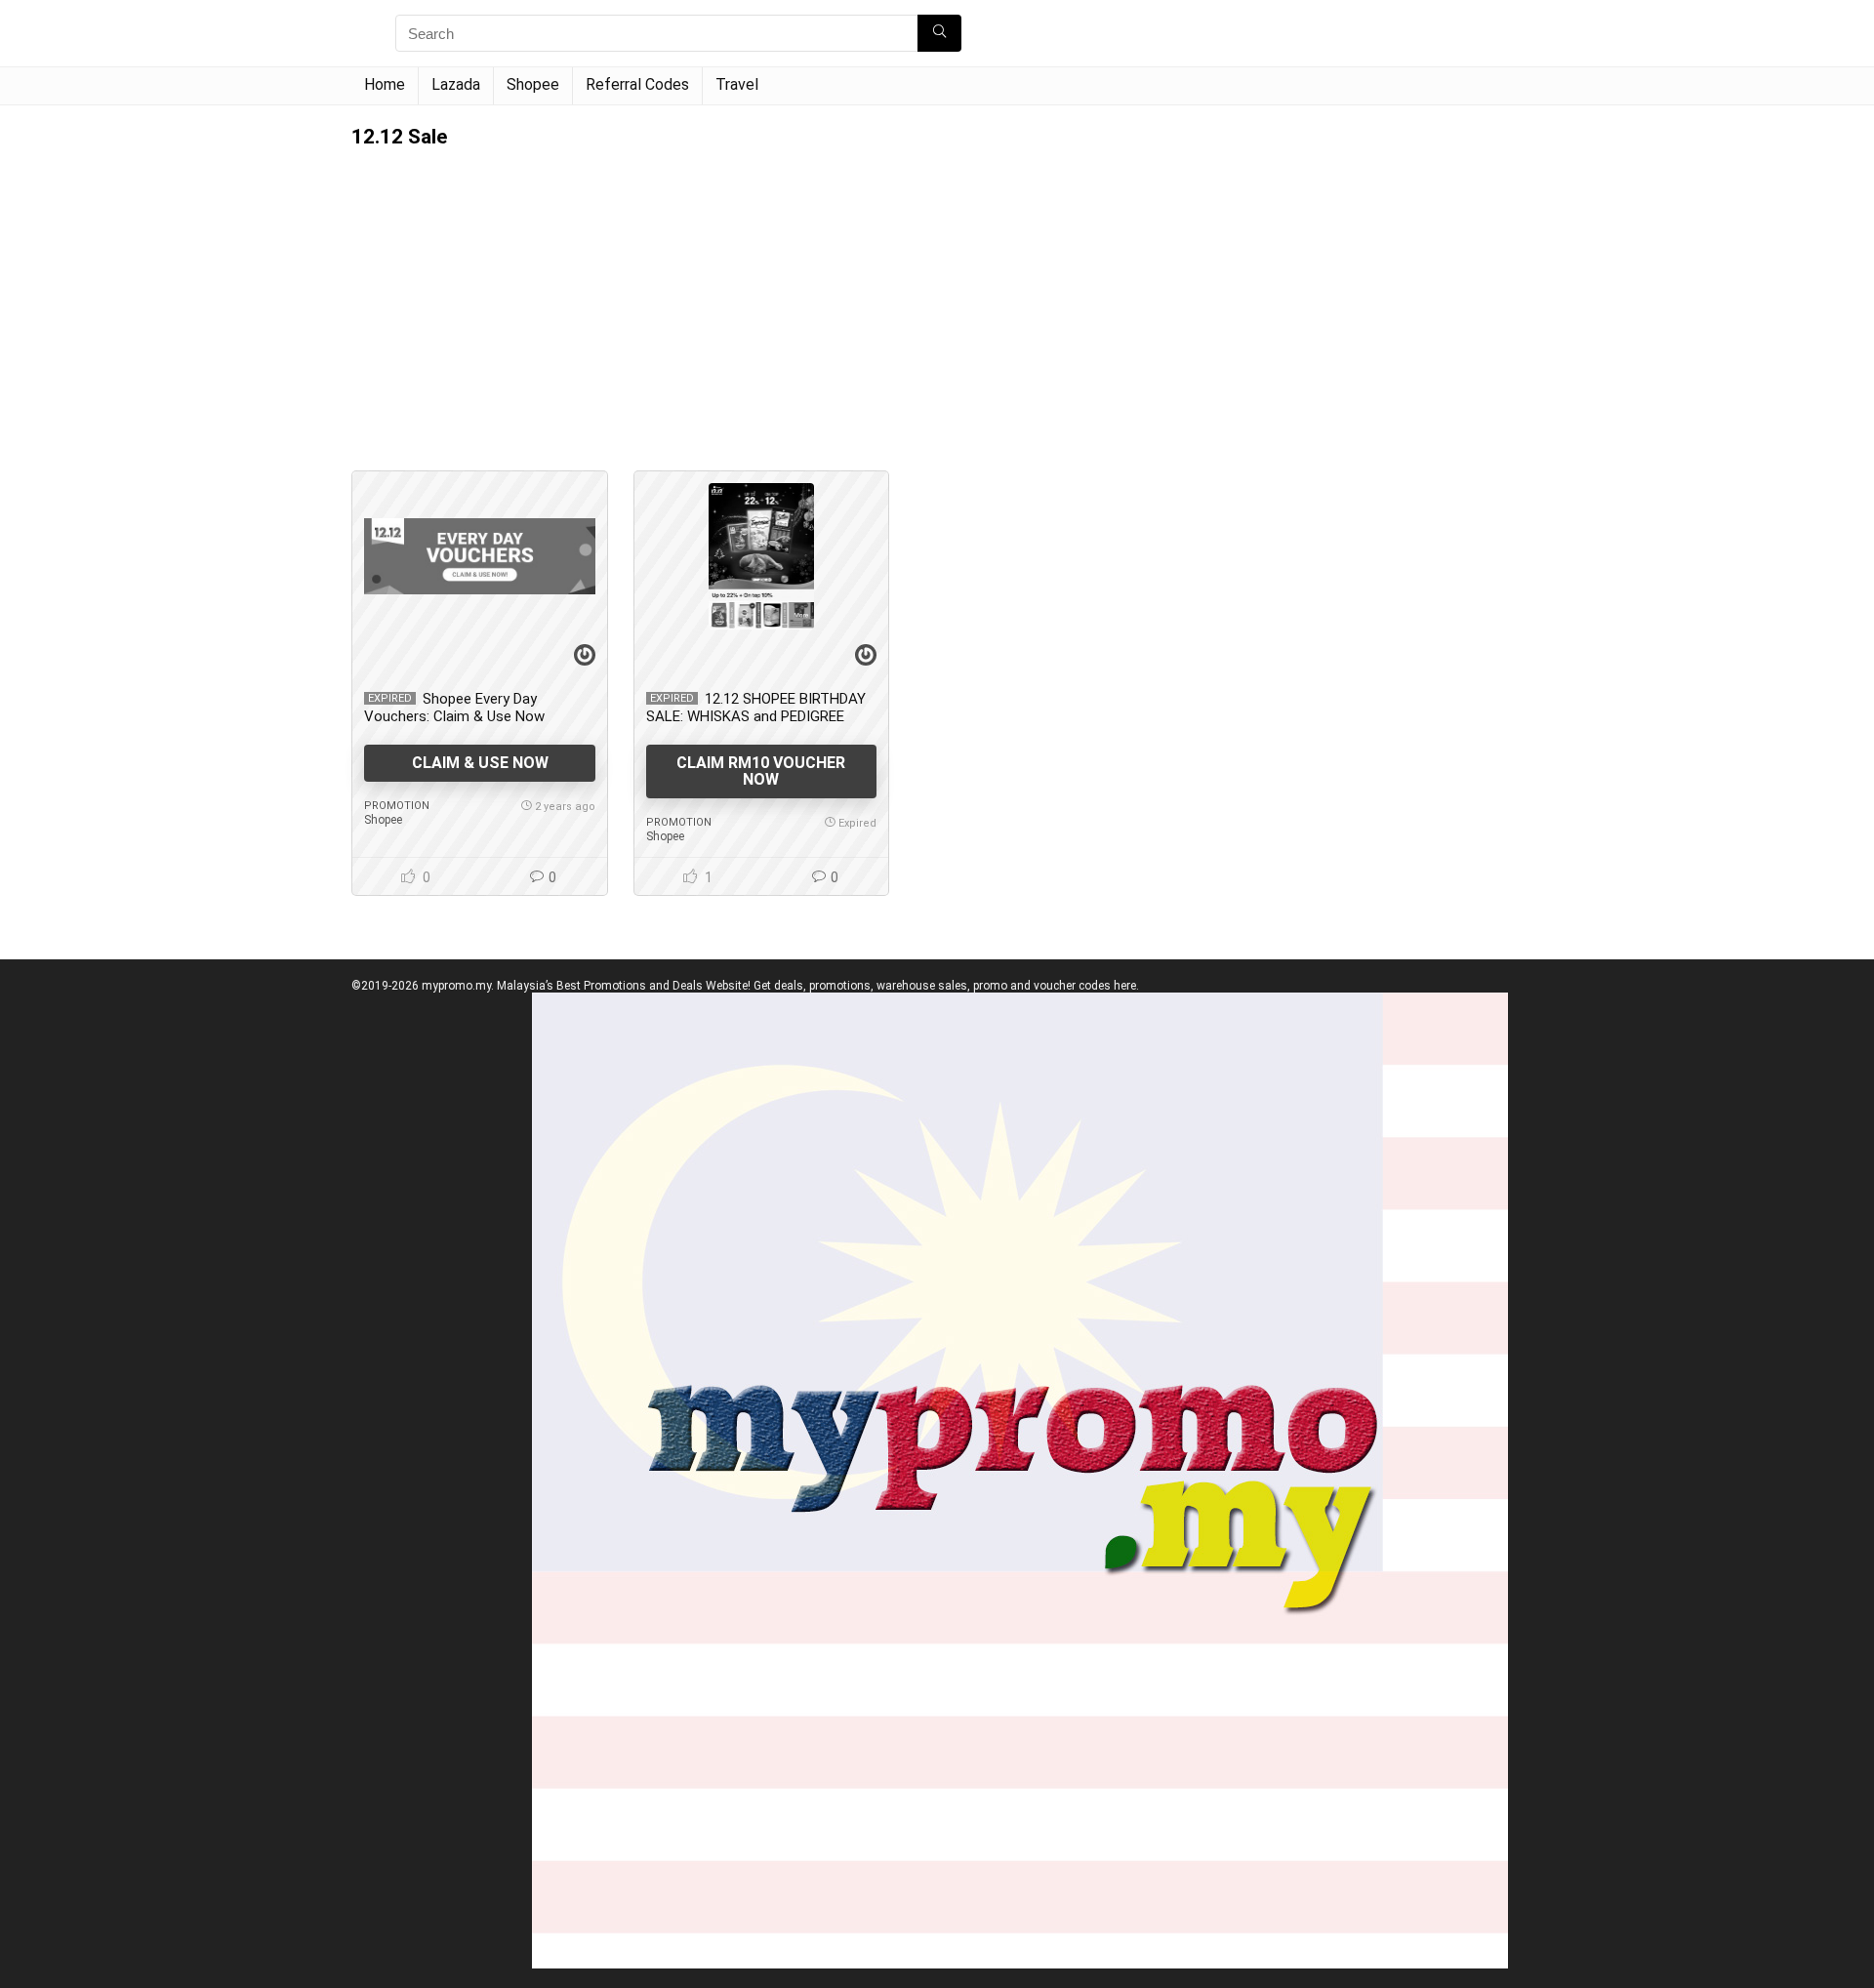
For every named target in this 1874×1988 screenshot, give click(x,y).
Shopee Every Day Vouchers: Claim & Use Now (454, 708)
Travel (737, 84)
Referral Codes (637, 84)
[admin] (585, 657)
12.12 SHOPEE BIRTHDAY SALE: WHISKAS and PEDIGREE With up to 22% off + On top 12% (756, 716)
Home (385, 84)
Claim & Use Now (480, 763)
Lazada (456, 84)
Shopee (533, 84)
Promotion (397, 806)
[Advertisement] (761, 295)
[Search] (939, 33)
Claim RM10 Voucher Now (761, 771)
